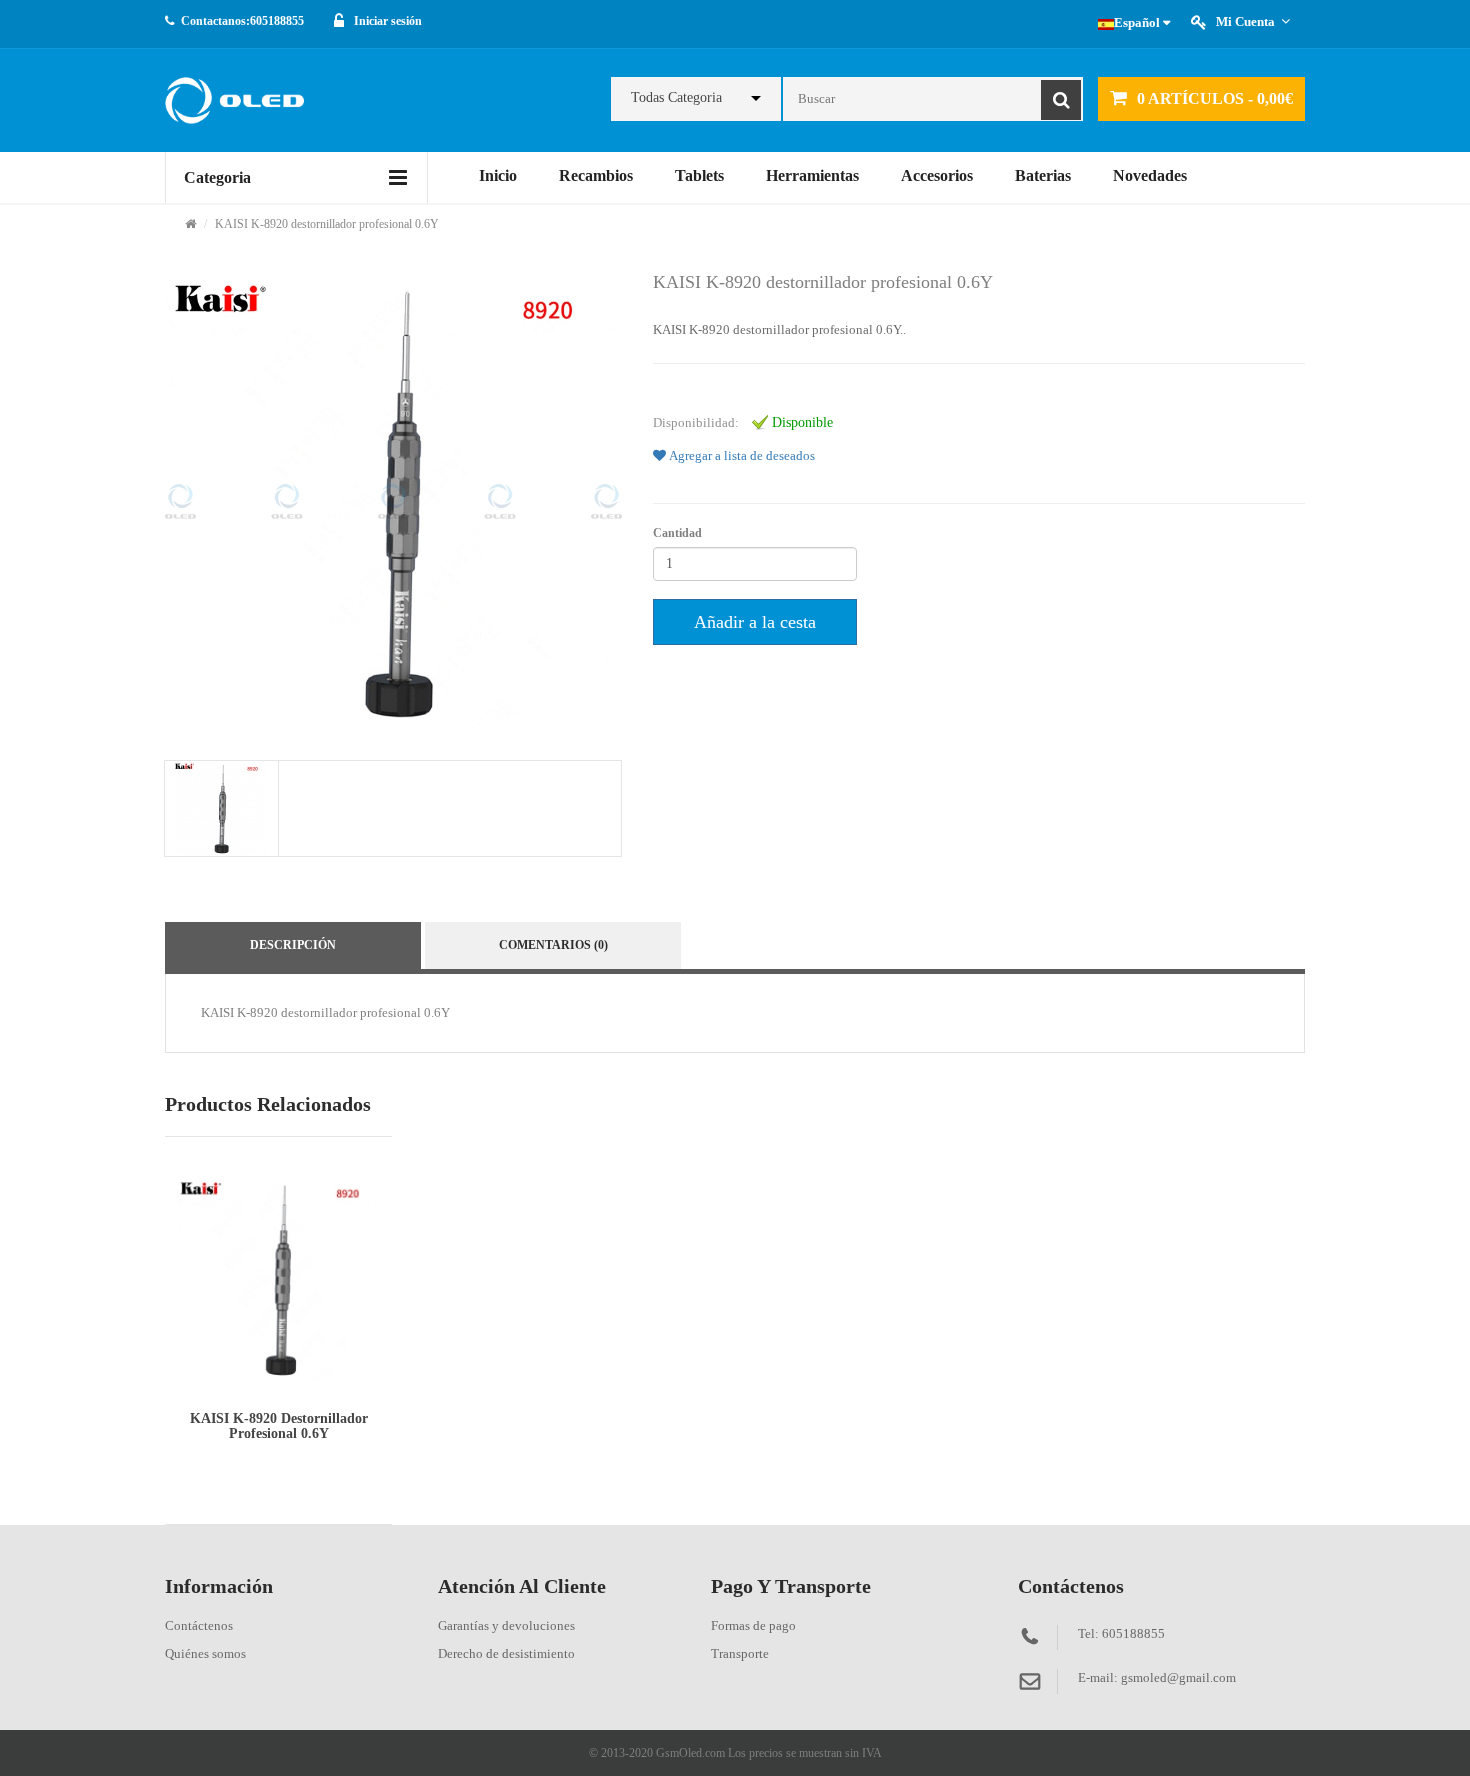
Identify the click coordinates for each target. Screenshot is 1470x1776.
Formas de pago (753, 1625)
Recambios (596, 175)
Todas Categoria (676, 97)
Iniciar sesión (388, 21)
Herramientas (812, 175)
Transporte (740, 1653)
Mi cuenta (1245, 21)
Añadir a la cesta (755, 622)
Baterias (1043, 175)
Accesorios (937, 175)
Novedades (1150, 175)
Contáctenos (199, 1625)
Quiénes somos (205, 1653)
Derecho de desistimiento (506, 1653)
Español (1138, 22)
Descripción (293, 945)
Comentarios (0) (553, 945)
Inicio (498, 175)
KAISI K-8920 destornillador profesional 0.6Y (327, 224)
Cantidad (677, 533)
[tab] (220, 808)
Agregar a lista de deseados (740, 455)
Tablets (699, 175)
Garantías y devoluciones (506, 1625)
